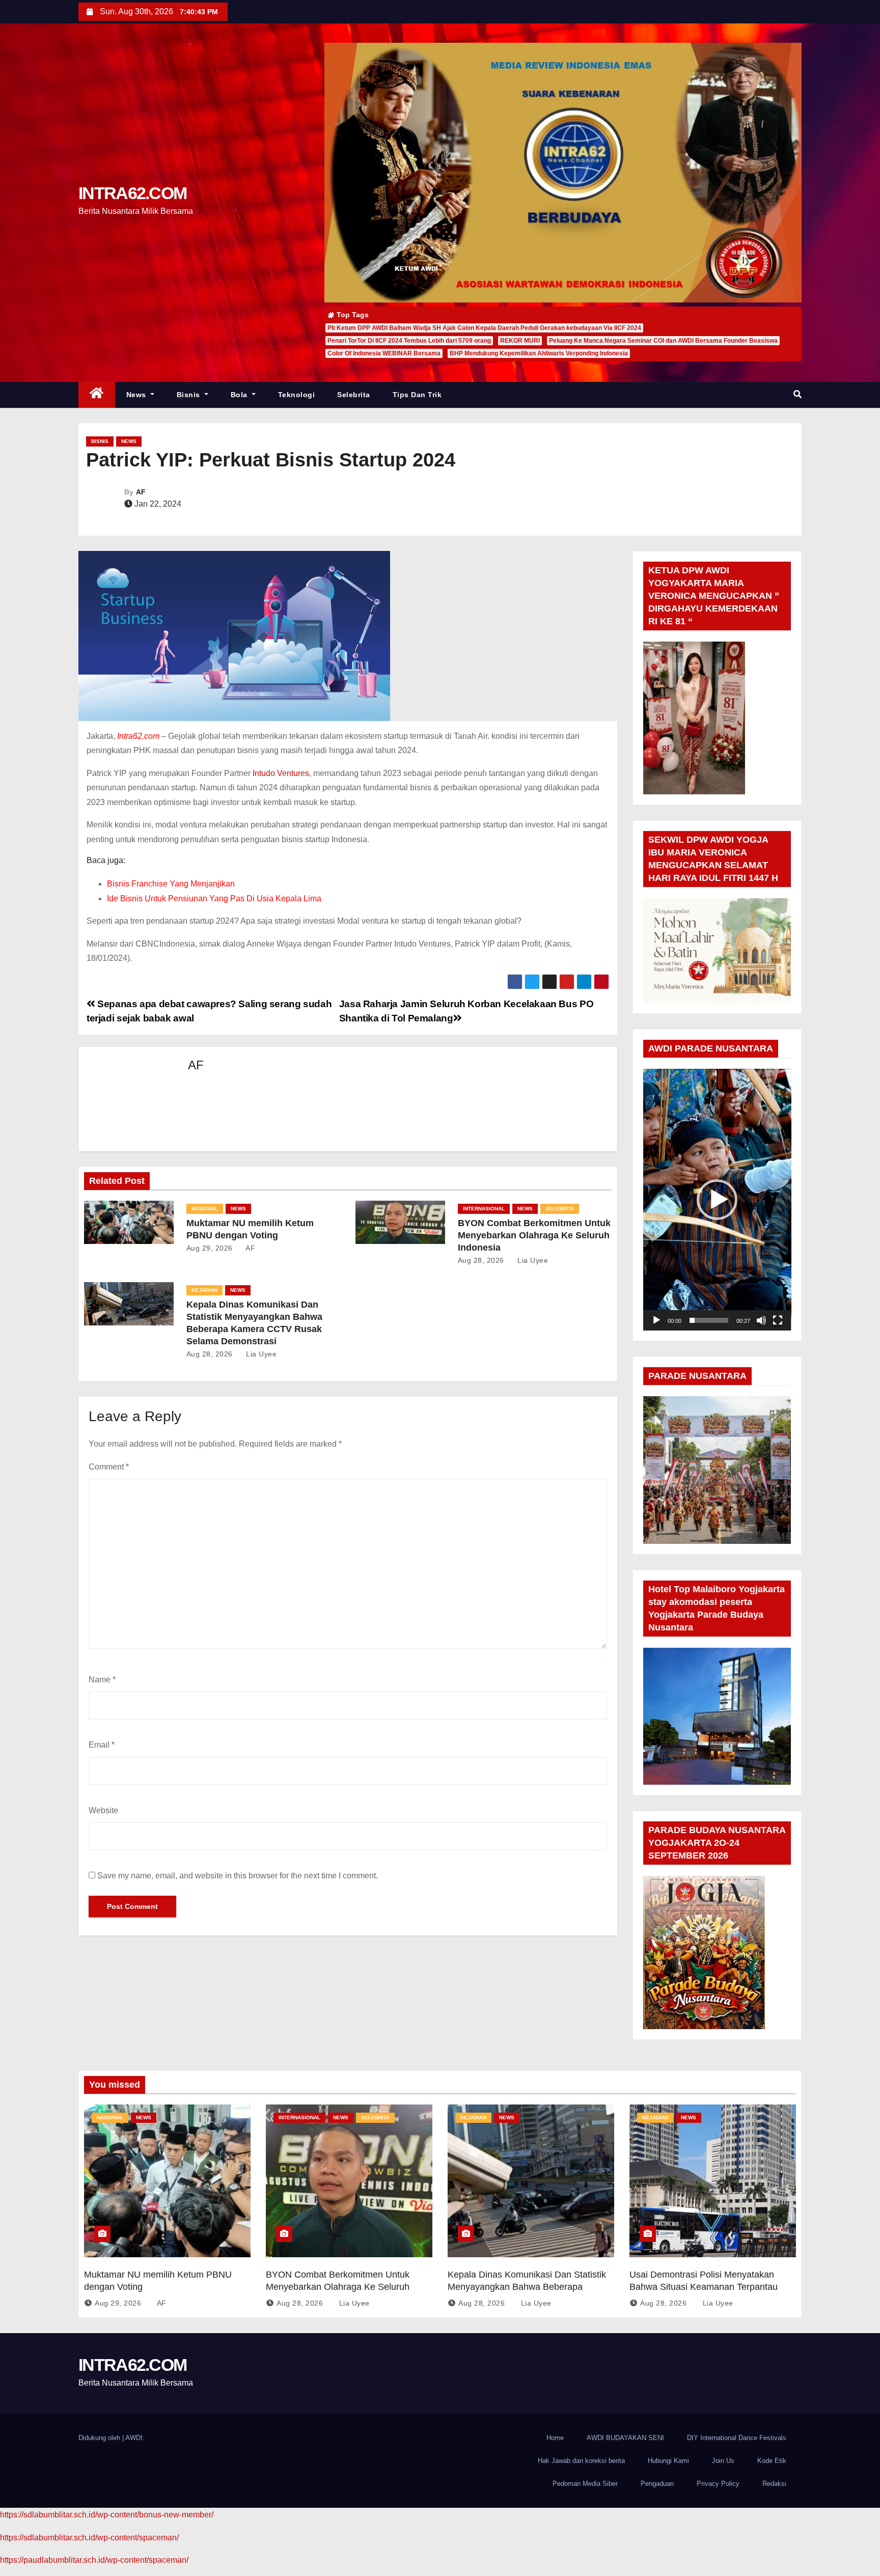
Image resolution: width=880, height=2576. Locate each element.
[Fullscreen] (778, 1320)
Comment (109, 1467)
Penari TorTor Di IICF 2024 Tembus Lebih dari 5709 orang (409, 341)
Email (102, 1745)
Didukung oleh (100, 2438)
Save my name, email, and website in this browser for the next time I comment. (238, 1876)
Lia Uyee (532, 1260)
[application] (717, 1199)
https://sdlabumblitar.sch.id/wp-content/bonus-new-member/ (107, 2515)
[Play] (656, 1320)
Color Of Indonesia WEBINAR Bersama (384, 353)
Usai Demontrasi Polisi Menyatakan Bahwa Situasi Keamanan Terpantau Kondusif (704, 2287)
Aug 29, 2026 (210, 1248)
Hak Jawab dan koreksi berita (581, 2461)
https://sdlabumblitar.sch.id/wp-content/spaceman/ (89, 2538)
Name (102, 1680)
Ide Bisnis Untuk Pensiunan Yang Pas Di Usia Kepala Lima (214, 898)
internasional (484, 1209)
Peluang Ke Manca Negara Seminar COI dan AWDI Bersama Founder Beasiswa (663, 341)
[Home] (97, 395)
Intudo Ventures (281, 773)
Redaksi (774, 2484)
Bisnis (190, 395)
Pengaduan (657, 2484)
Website (103, 1810)
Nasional (205, 1209)
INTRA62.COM (132, 193)
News (137, 395)
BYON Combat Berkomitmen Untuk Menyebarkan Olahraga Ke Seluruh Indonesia (534, 1235)
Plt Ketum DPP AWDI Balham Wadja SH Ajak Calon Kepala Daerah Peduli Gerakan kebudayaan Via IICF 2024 (484, 328)
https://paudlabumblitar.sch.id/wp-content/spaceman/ (94, 2560)
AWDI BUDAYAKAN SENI (625, 2438)
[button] (798, 394)
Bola (240, 395)
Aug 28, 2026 (481, 1260)
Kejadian (204, 1290)
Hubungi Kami (668, 2461)
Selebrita (354, 395)
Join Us (723, 2461)
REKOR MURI (520, 341)
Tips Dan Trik (417, 395)
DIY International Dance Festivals (737, 2438)
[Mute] (761, 1320)
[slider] (709, 1320)
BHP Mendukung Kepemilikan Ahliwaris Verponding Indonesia (539, 353)
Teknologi (297, 395)
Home (555, 2438)
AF (141, 492)
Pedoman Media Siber (585, 2484)
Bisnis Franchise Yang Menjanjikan (171, 884)
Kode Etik (772, 2461)
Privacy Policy (718, 2484)
